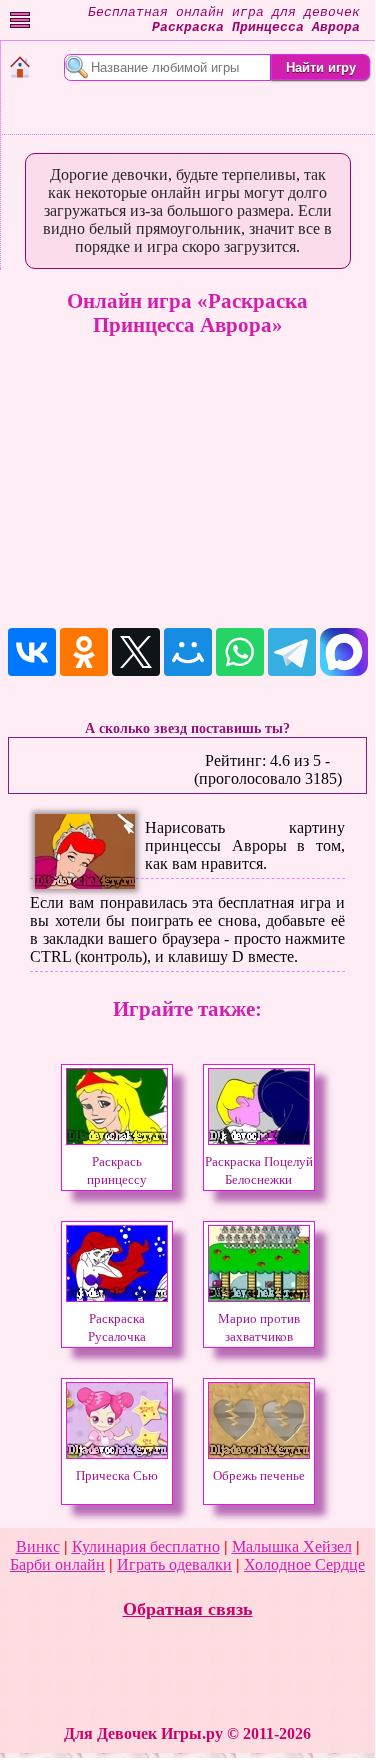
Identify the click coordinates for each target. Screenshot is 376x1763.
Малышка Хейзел (292, 1546)
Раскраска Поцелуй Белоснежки (259, 1171)
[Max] (344, 652)
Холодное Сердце (304, 1564)
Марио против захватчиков (259, 1328)
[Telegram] (292, 652)
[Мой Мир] (188, 652)
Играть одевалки (174, 1564)
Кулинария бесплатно (146, 1546)
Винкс (38, 1546)
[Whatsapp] (240, 652)
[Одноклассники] (84, 652)
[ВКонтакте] (32, 652)
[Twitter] (136, 652)
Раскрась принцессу (117, 1171)
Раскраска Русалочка (117, 1328)
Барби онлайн (57, 1564)
